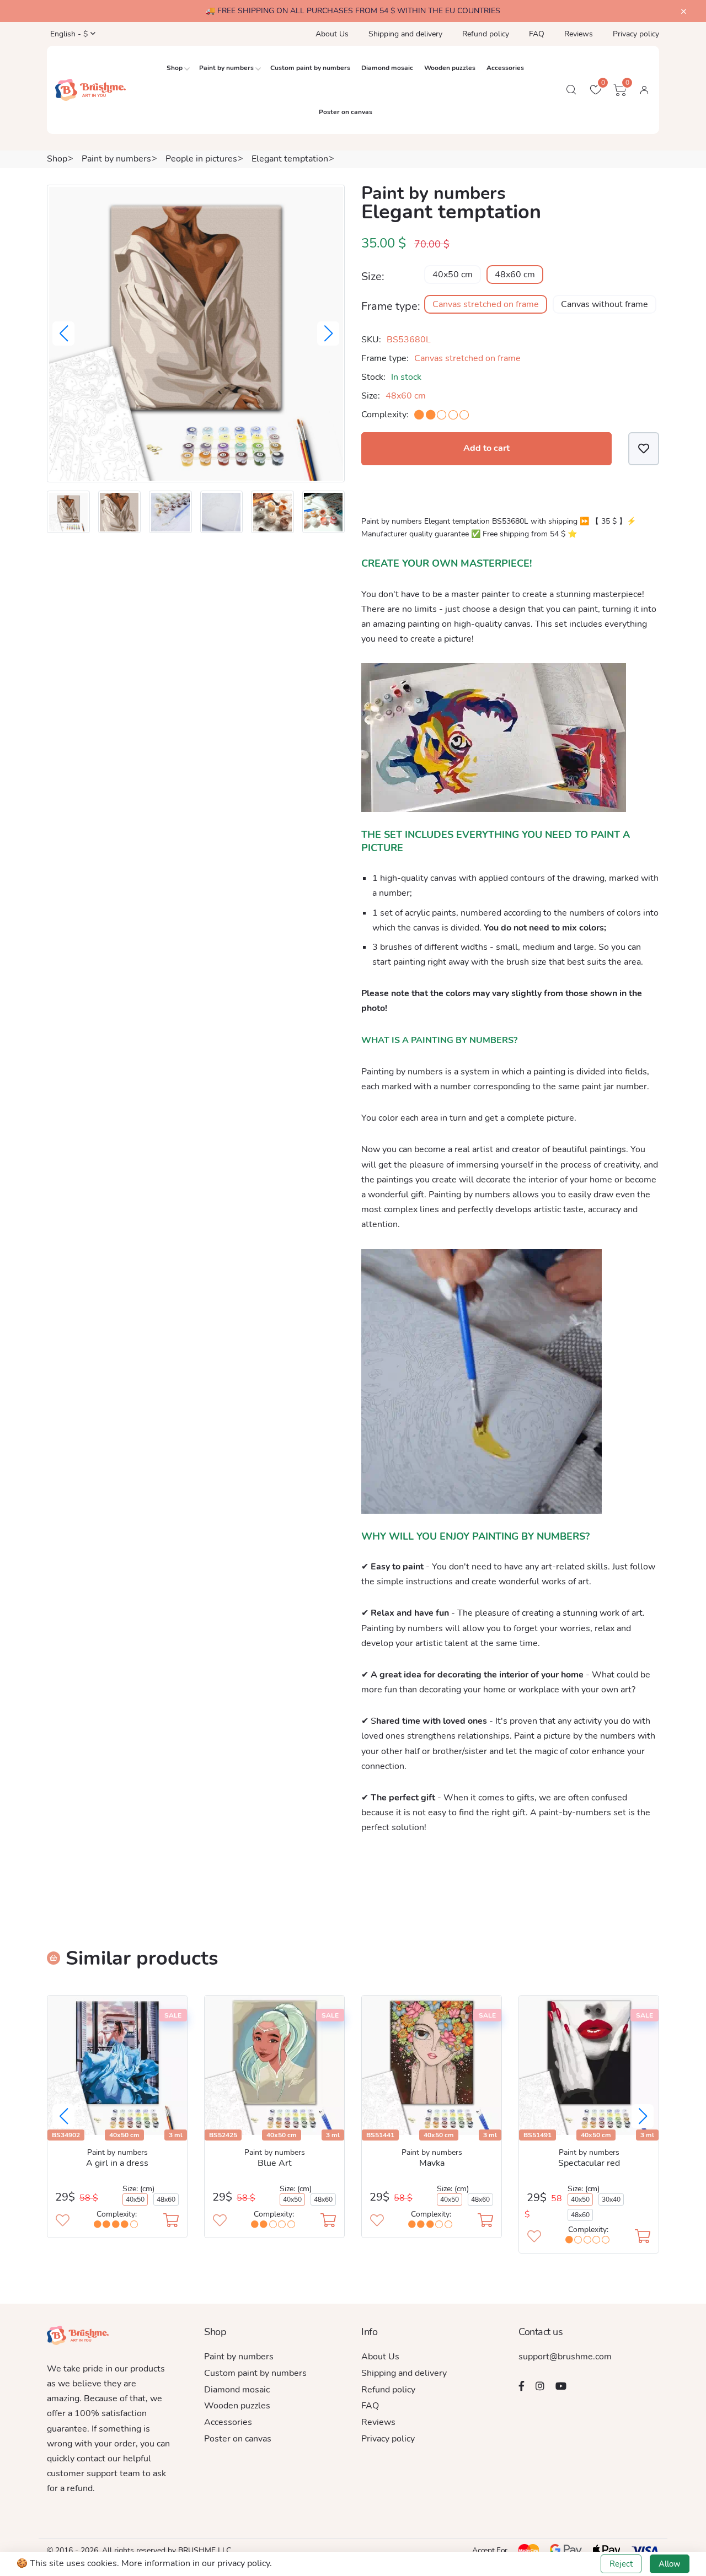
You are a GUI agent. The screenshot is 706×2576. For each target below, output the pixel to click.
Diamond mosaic (387, 68)
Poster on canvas (346, 112)
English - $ (68, 34)
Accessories (505, 68)
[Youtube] (561, 2386)
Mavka (432, 2163)
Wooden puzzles (450, 68)
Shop (175, 68)
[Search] (571, 90)
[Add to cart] (171, 2222)
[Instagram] (540, 2386)
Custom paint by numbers (310, 68)
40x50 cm (453, 275)
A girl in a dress (117, 2163)
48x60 (166, 2199)
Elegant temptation (290, 159)
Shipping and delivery (405, 34)
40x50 (135, 2199)
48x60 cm (515, 275)
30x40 (611, 2199)
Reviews (579, 34)
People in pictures (201, 159)
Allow (670, 2564)
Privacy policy (636, 34)
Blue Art (275, 2163)
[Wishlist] (644, 448)
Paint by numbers (226, 68)
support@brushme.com (565, 2357)
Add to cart (486, 448)
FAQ (537, 34)
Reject (621, 2564)
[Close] (684, 12)
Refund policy (486, 34)
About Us (332, 34)
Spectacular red (589, 2163)
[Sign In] (644, 90)
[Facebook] (522, 2386)
